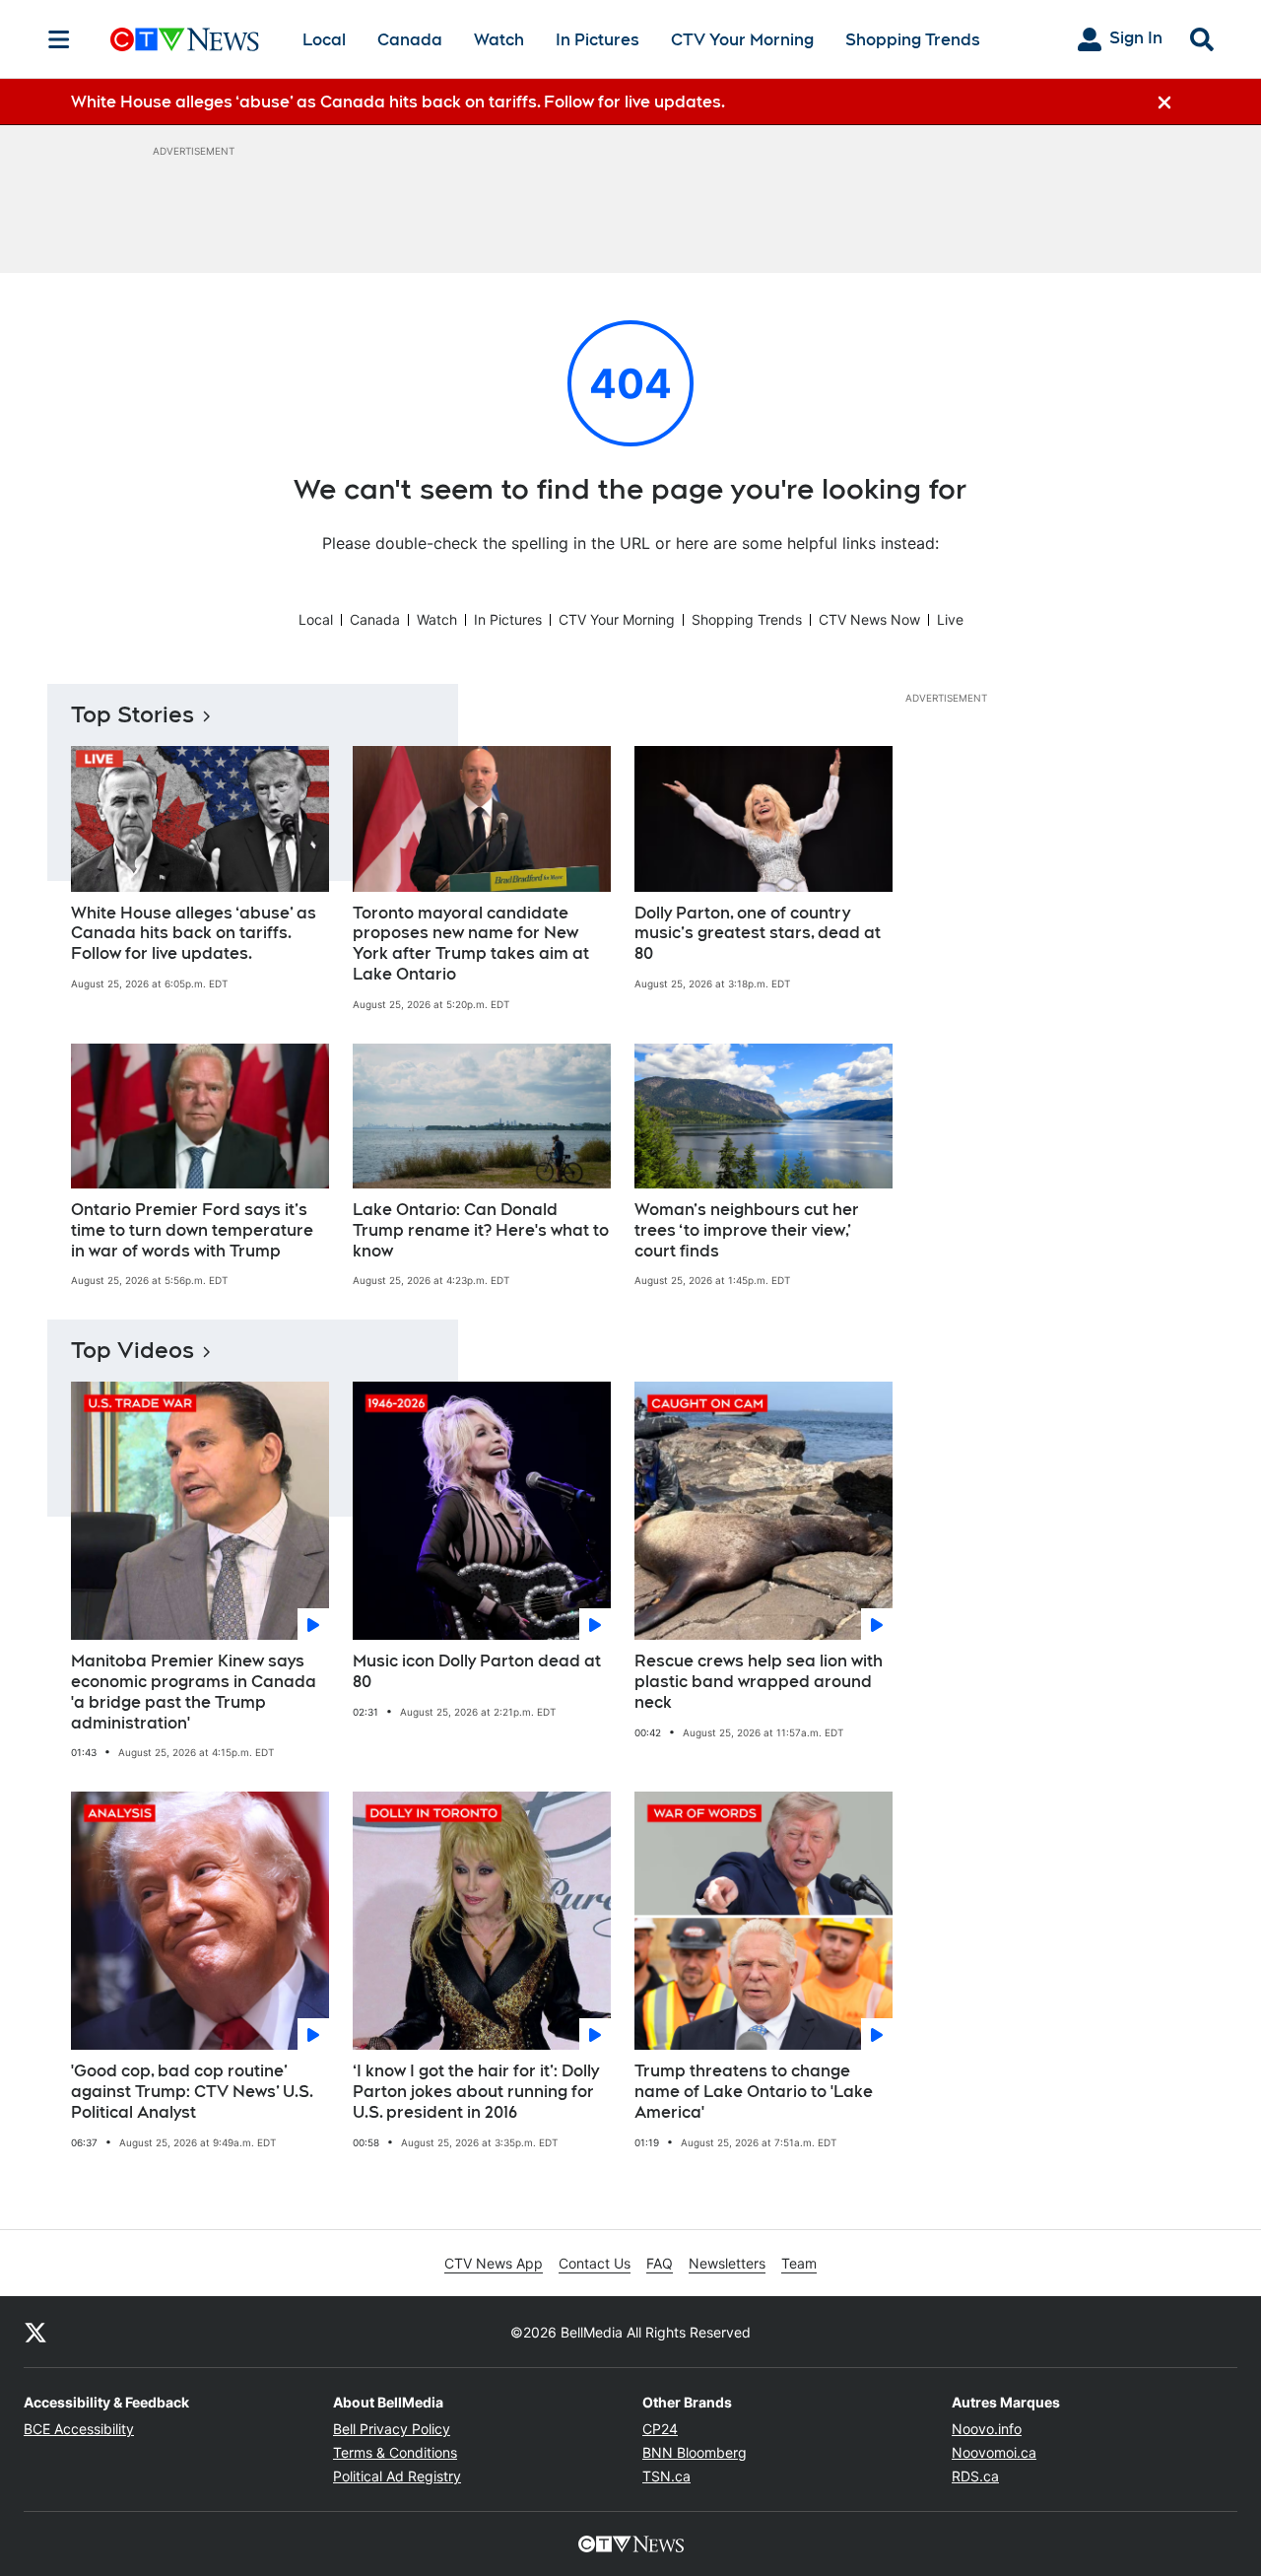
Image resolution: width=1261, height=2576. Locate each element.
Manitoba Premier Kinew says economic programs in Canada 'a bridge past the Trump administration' (194, 1692)
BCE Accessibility (79, 2429)
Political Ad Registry (397, 2476)
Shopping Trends (913, 40)
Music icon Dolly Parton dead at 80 (477, 1671)
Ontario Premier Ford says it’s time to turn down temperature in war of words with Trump (192, 1230)
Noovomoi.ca (994, 2452)
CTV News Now (869, 619)
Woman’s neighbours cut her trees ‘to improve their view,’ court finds (747, 1230)
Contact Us (595, 2263)
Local (324, 40)
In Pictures (597, 40)
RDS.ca (975, 2476)
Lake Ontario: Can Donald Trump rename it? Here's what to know (481, 1230)
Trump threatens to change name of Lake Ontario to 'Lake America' (754, 2092)
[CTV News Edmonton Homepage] (185, 39)
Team (799, 2263)
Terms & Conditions (395, 2452)
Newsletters (727, 2263)
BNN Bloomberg (695, 2452)
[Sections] (59, 39)
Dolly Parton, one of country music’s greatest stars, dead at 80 (758, 934)
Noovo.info (987, 2429)
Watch (499, 40)
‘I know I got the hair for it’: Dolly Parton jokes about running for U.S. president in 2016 (476, 2092)
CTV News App (494, 2263)
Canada (410, 40)
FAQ (660, 2263)
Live (950, 619)
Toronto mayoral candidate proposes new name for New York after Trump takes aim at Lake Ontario (471, 944)
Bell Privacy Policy (392, 2429)
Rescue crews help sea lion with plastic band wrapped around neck (759, 1682)
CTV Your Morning (742, 40)
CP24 (660, 2429)
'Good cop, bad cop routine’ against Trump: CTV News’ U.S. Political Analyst (192, 2092)
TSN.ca (666, 2476)
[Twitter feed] (35, 2332)
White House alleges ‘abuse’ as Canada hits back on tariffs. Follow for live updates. (194, 934)
